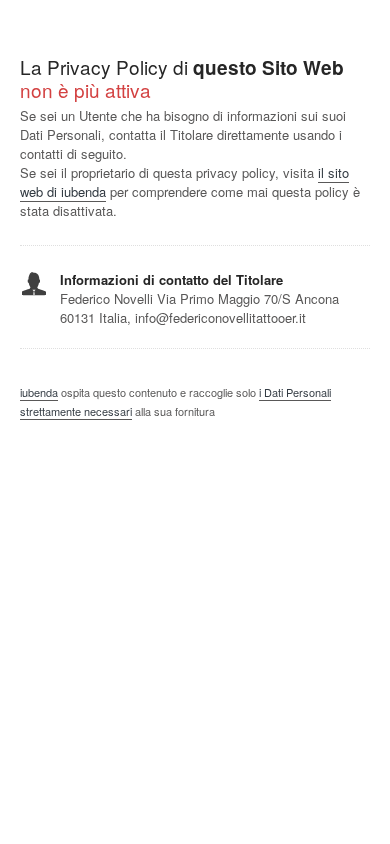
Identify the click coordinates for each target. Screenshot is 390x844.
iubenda (39, 392)
